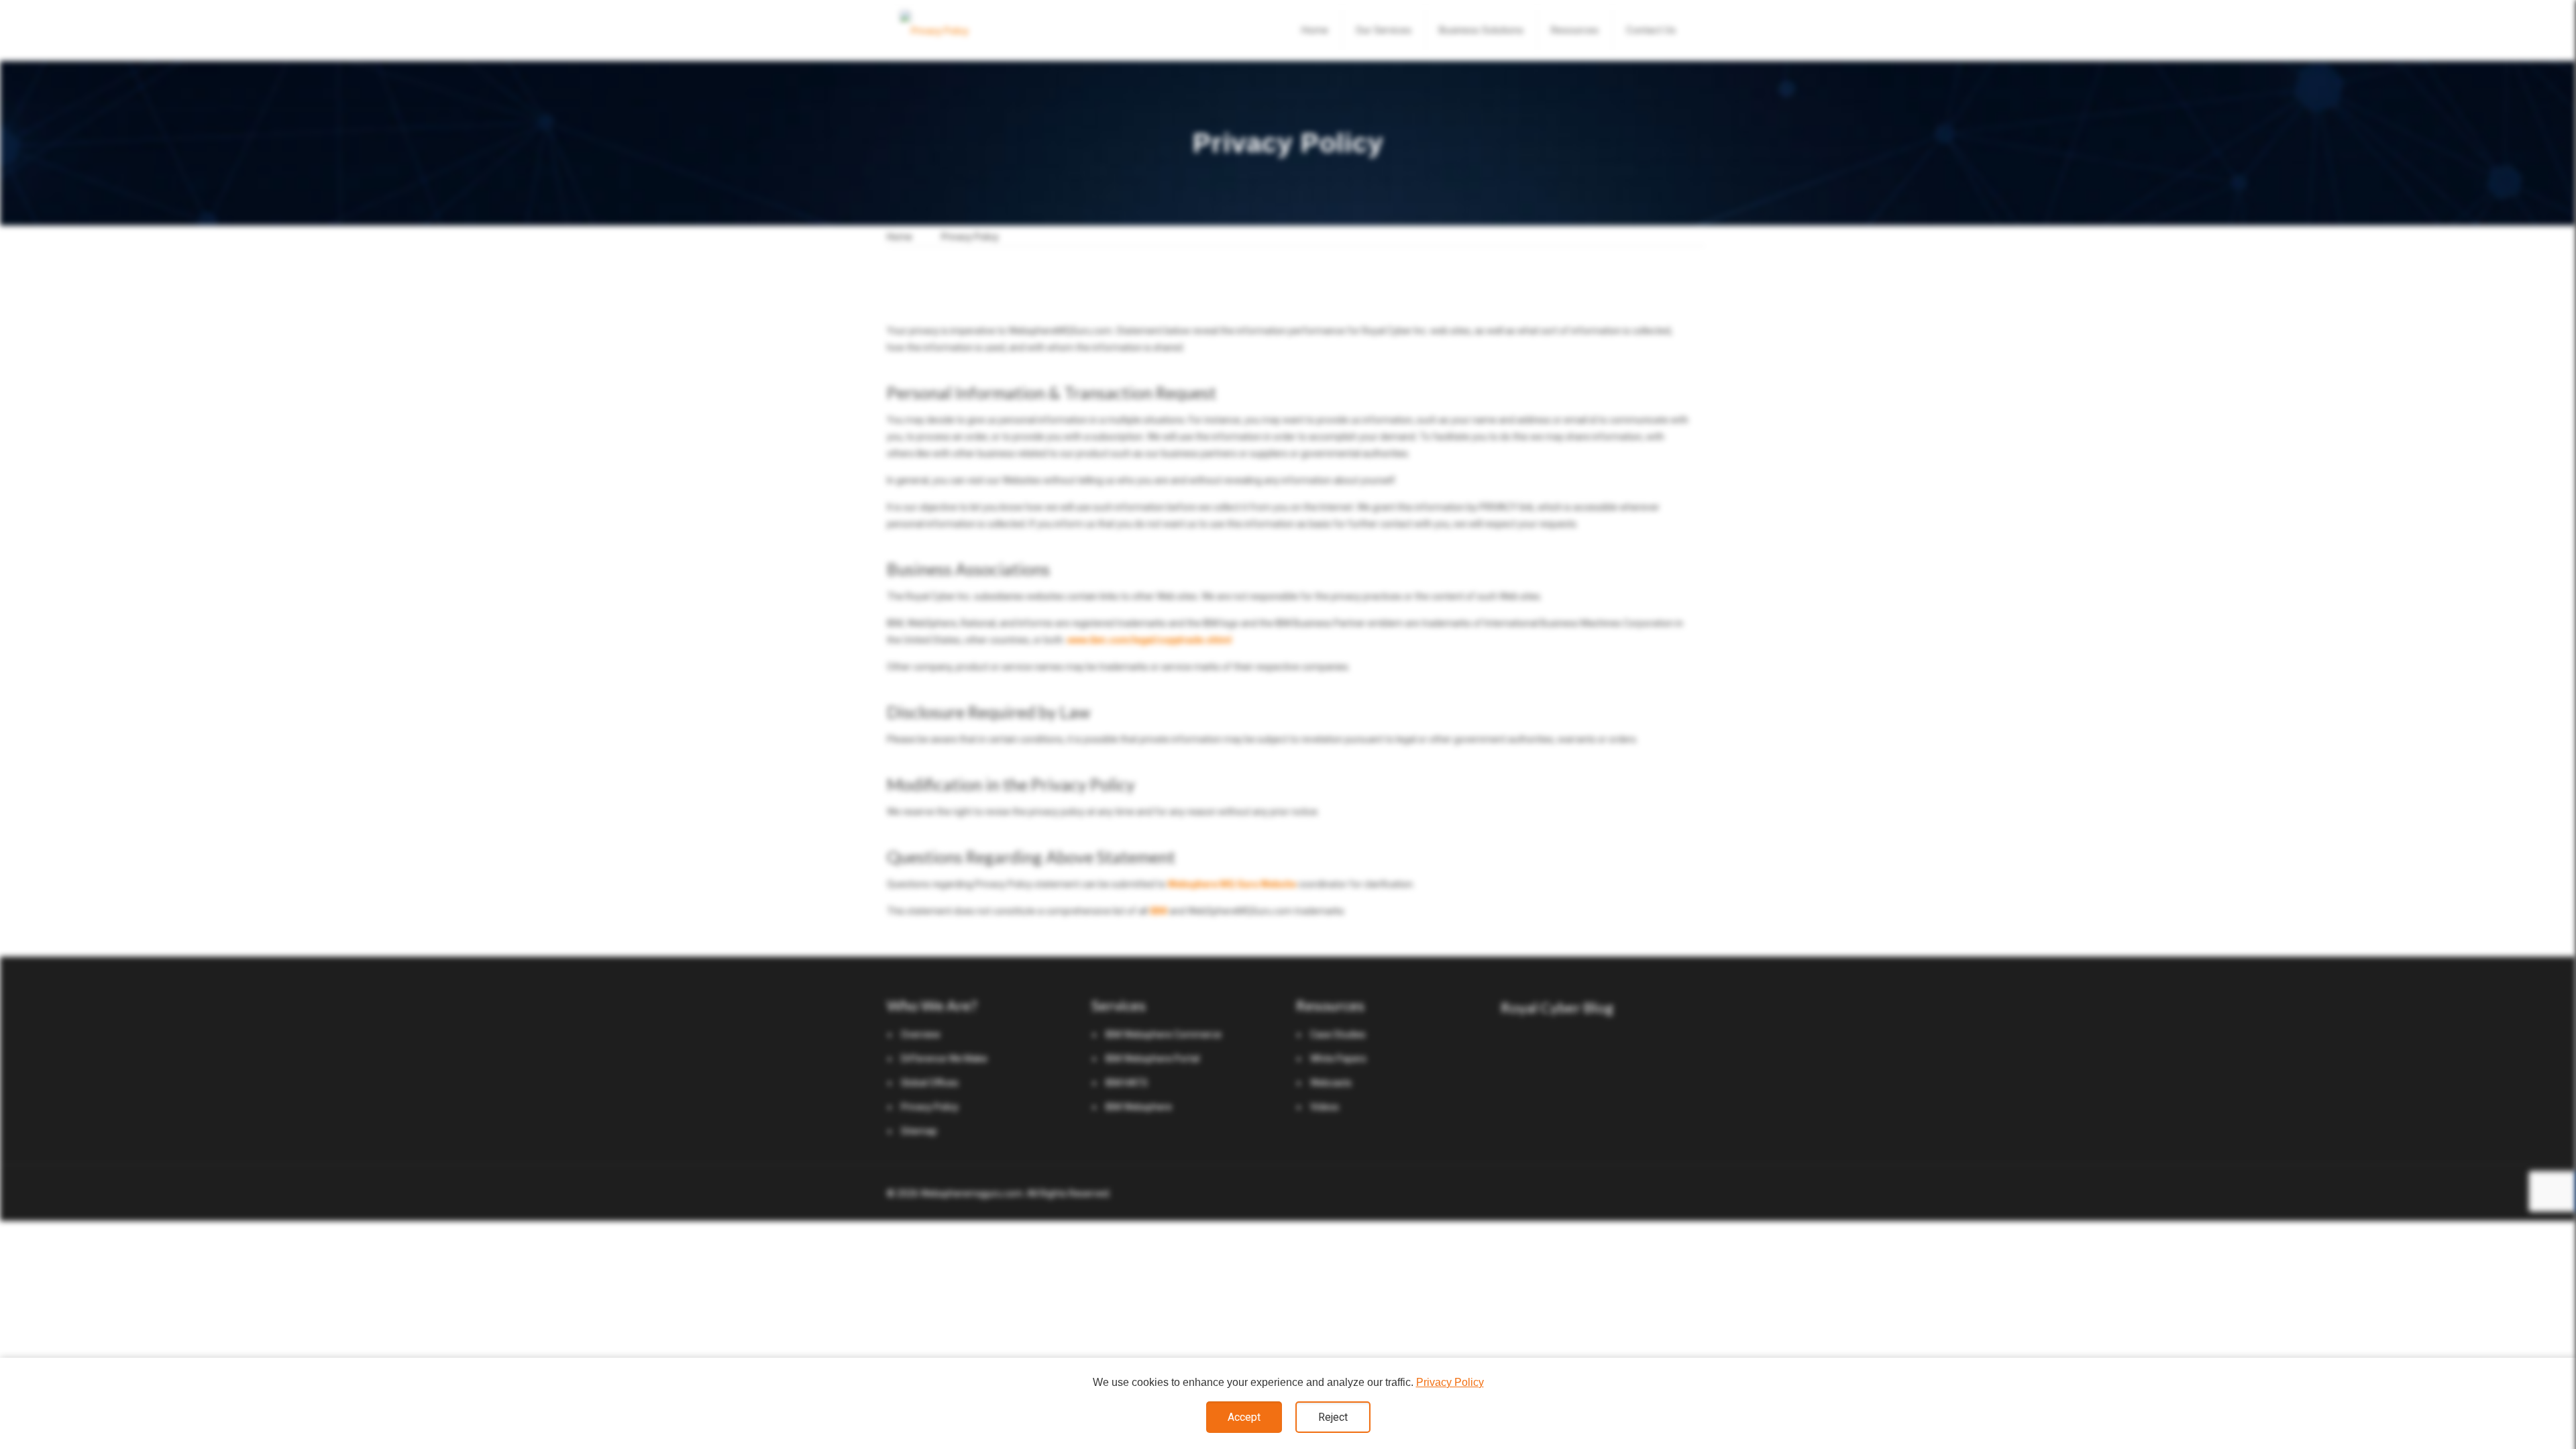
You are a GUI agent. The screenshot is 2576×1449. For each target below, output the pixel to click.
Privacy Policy (1450, 1382)
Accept (1244, 1417)
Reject (1333, 1417)
